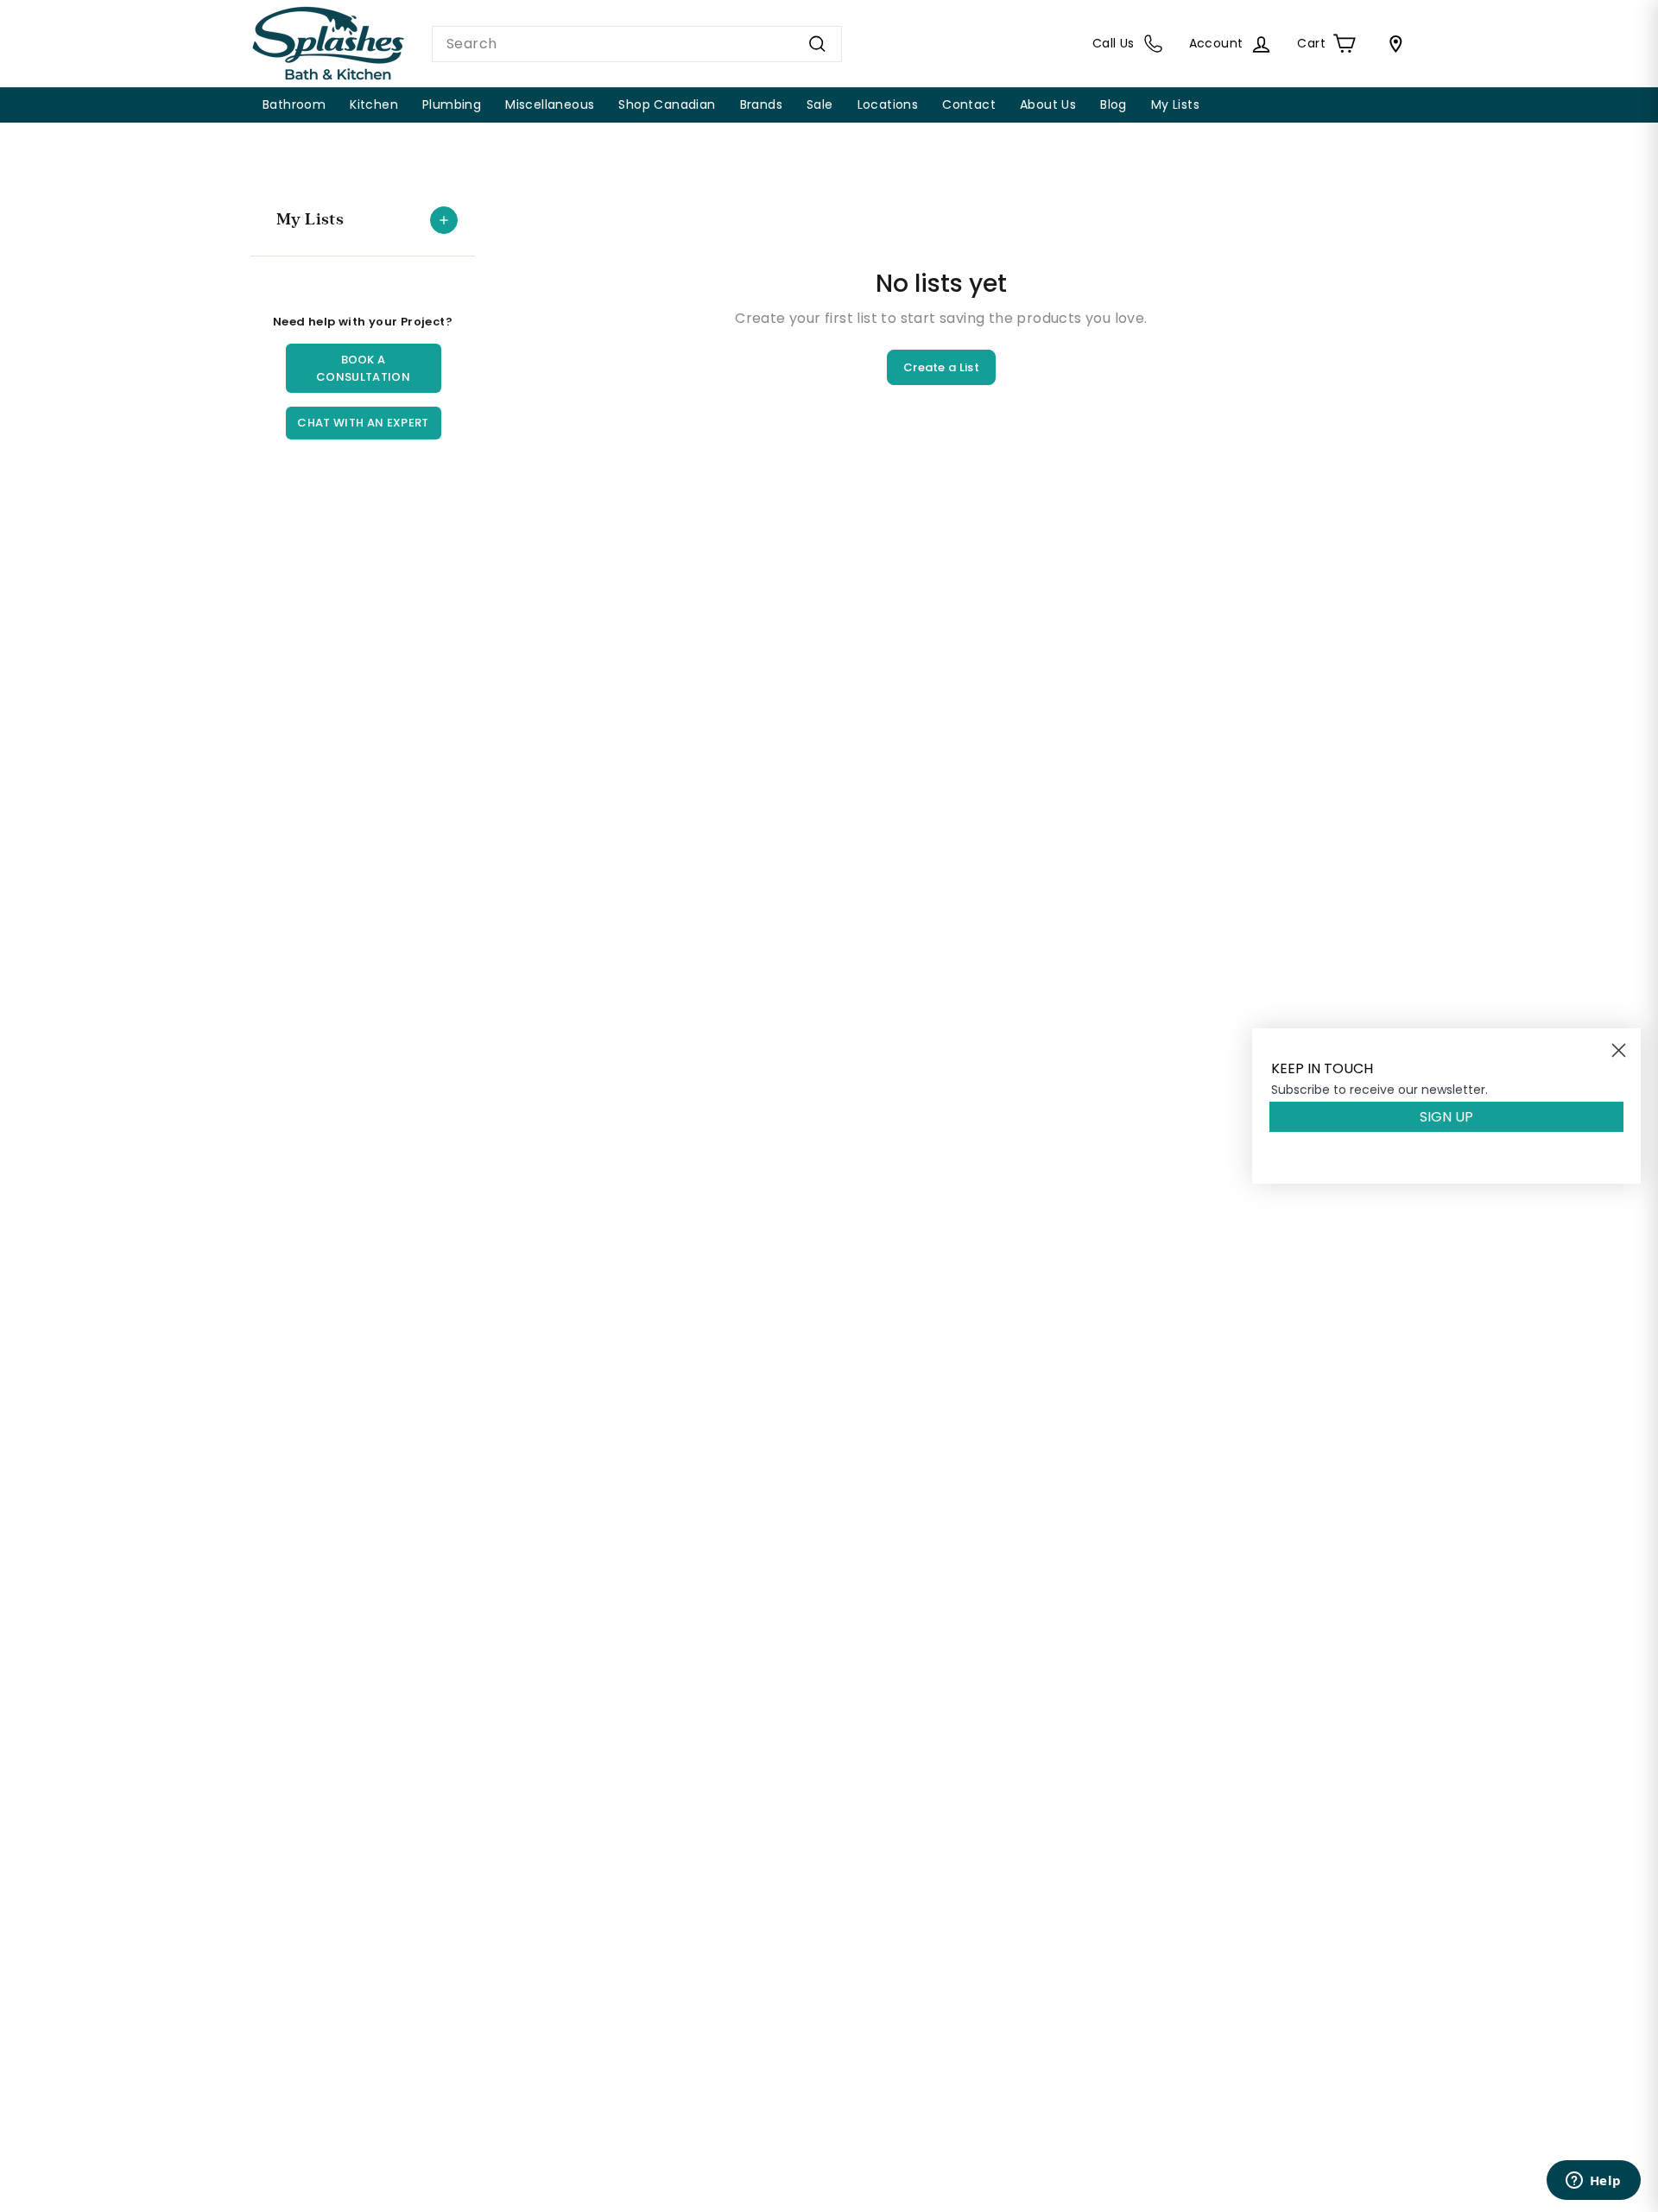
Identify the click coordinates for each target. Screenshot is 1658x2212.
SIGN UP (1446, 1117)
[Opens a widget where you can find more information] (1593, 2182)
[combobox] (637, 44)
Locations (888, 104)
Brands (761, 104)
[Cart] (1392, 44)
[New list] (444, 220)
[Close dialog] (1619, 1050)
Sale (820, 104)
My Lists (1175, 104)
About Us (1048, 104)
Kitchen (374, 104)
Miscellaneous (550, 104)
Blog (1114, 104)
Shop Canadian (667, 104)
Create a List (941, 367)
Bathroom (294, 104)
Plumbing (452, 104)
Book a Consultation (363, 368)
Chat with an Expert (363, 423)
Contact (969, 104)
